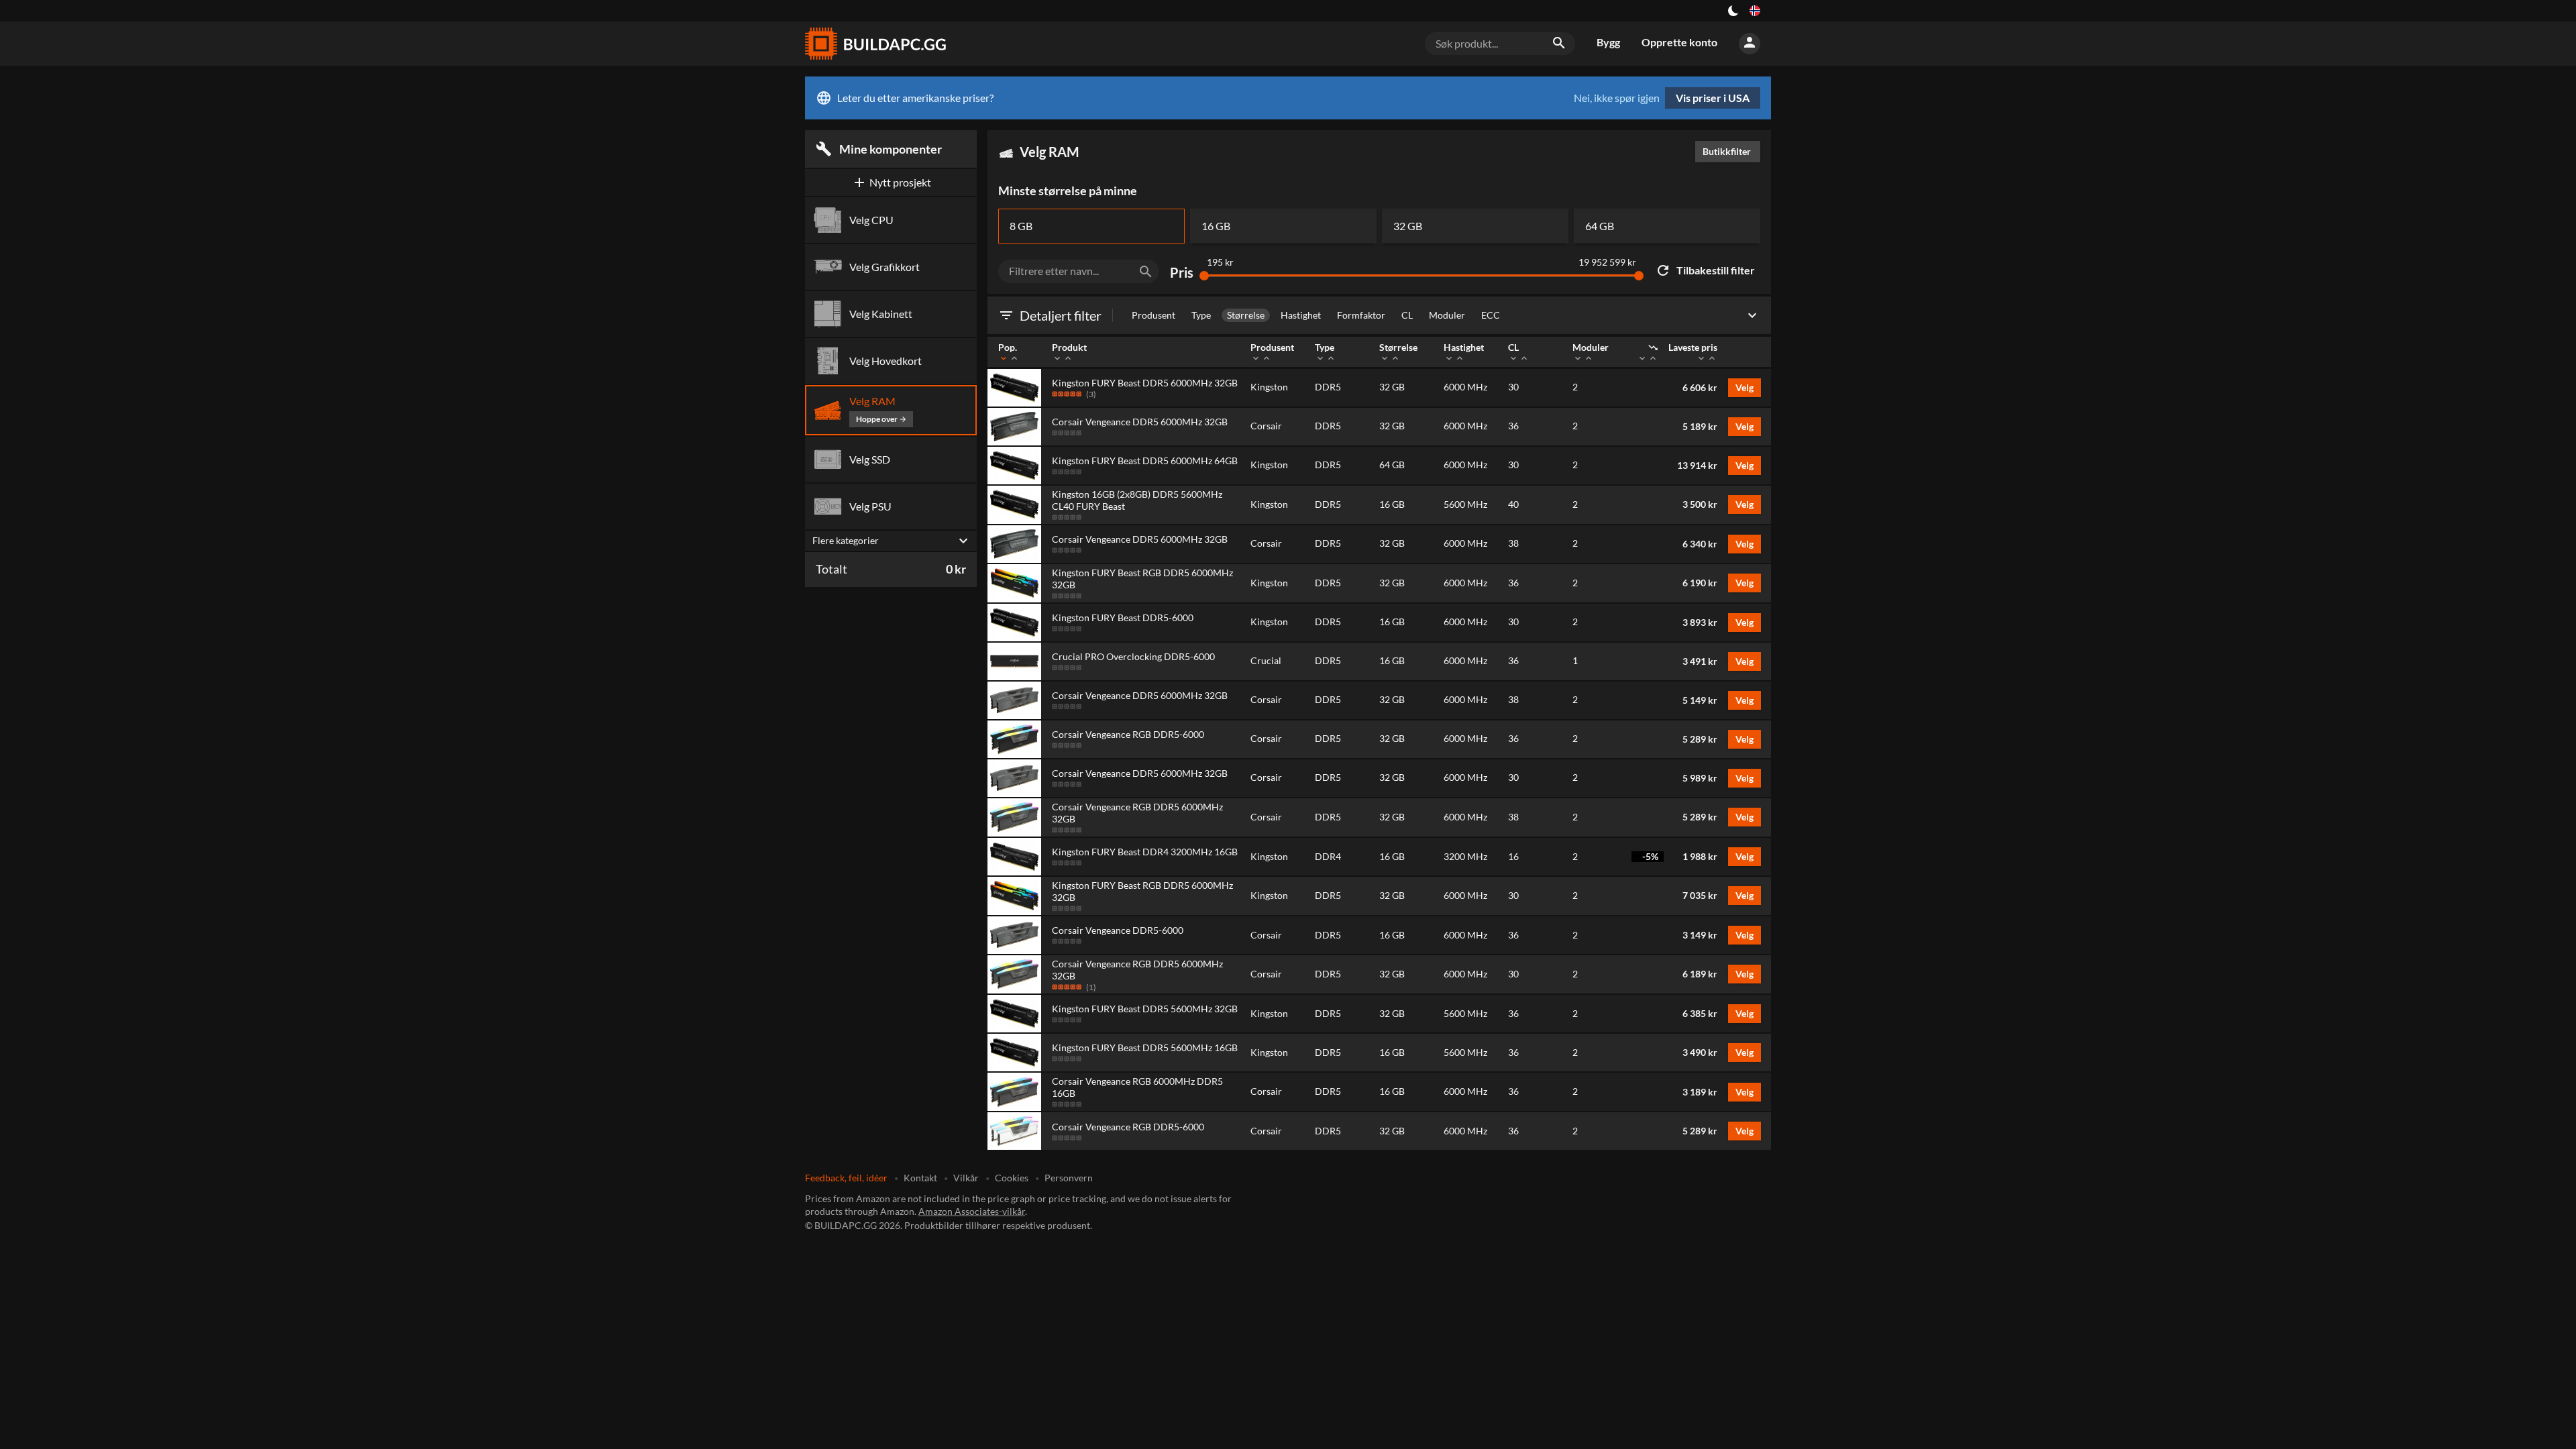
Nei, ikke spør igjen (1617, 98)
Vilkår (966, 1178)
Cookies (1012, 1178)
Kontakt (920, 1178)
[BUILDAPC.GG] (875, 44)
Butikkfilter (1730, 151)
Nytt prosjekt (891, 182)
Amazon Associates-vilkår (972, 1211)
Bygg (1608, 42)
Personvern (1069, 1178)
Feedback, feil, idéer (846, 1178)
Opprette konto (1679, 42)
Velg (1745, 387)
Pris (1182, 273)
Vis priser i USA (1713, 98)
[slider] (1204, 276)
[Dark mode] (1733, 11)
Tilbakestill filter (1705, 270)
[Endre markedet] (1755, 11)
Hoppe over (881, 419)
